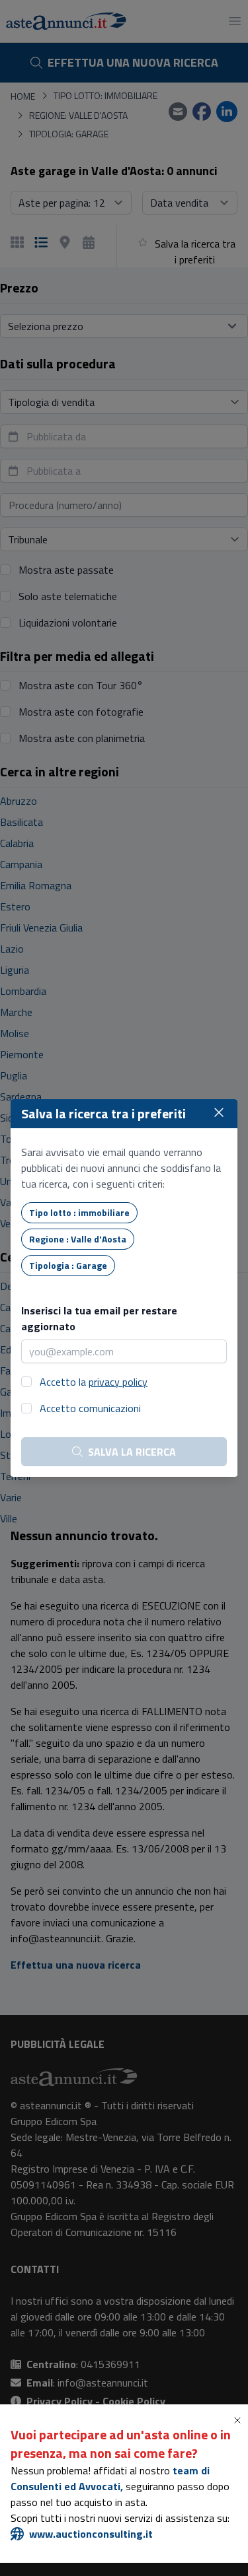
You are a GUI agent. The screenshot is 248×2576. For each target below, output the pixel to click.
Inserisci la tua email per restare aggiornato (99, 1318)
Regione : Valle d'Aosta (78, 1239)
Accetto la (94, 1382)
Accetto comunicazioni (90, 1408)
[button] (240, 2420)
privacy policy (118, 1382)
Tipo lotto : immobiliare (79, 1212)
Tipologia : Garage (68, 1265)
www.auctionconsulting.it (91, 2534)
